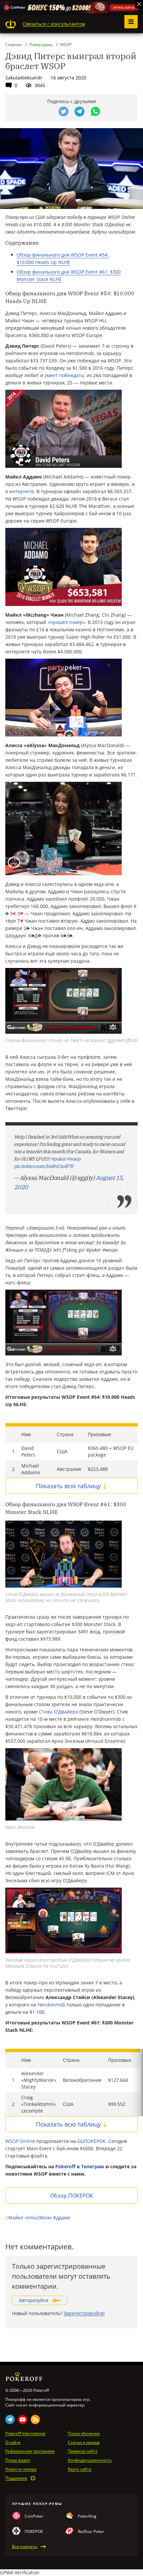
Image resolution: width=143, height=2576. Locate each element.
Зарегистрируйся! (84, 2313)
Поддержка (16, 2478)
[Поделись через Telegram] (79, 111)
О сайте (13, 2443)
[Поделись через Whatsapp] (95, 111)
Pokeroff (11, 24)
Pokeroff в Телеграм (80, 2166)
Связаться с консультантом (54, 24)
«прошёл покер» (66, 622)
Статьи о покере (84, 2443)
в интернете (20, 491)
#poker (58, 1159)
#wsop (73, 1159)
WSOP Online (20, 2141)
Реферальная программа (30, 2451)
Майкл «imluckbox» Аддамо (38, 2217)
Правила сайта (83, 2451)
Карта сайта (80, 2469)
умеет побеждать (64, 375)
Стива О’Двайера (59, 1712)
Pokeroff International (25, 2434)
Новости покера (21, 2469)
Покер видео (18, 2460)
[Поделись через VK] (48, 111)
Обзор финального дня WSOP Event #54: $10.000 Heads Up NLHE (63, 258)
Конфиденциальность (90, 2460)
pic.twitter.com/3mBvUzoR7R (43, 1166)
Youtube (23, 2420)
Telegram (10, 2420)
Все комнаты (25, 2547)
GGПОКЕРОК (91, 2141)
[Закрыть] (139, 4)
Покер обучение (84, 2434)
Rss (35, 2420)
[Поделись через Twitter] (64, 111)
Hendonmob (51, 2005)
